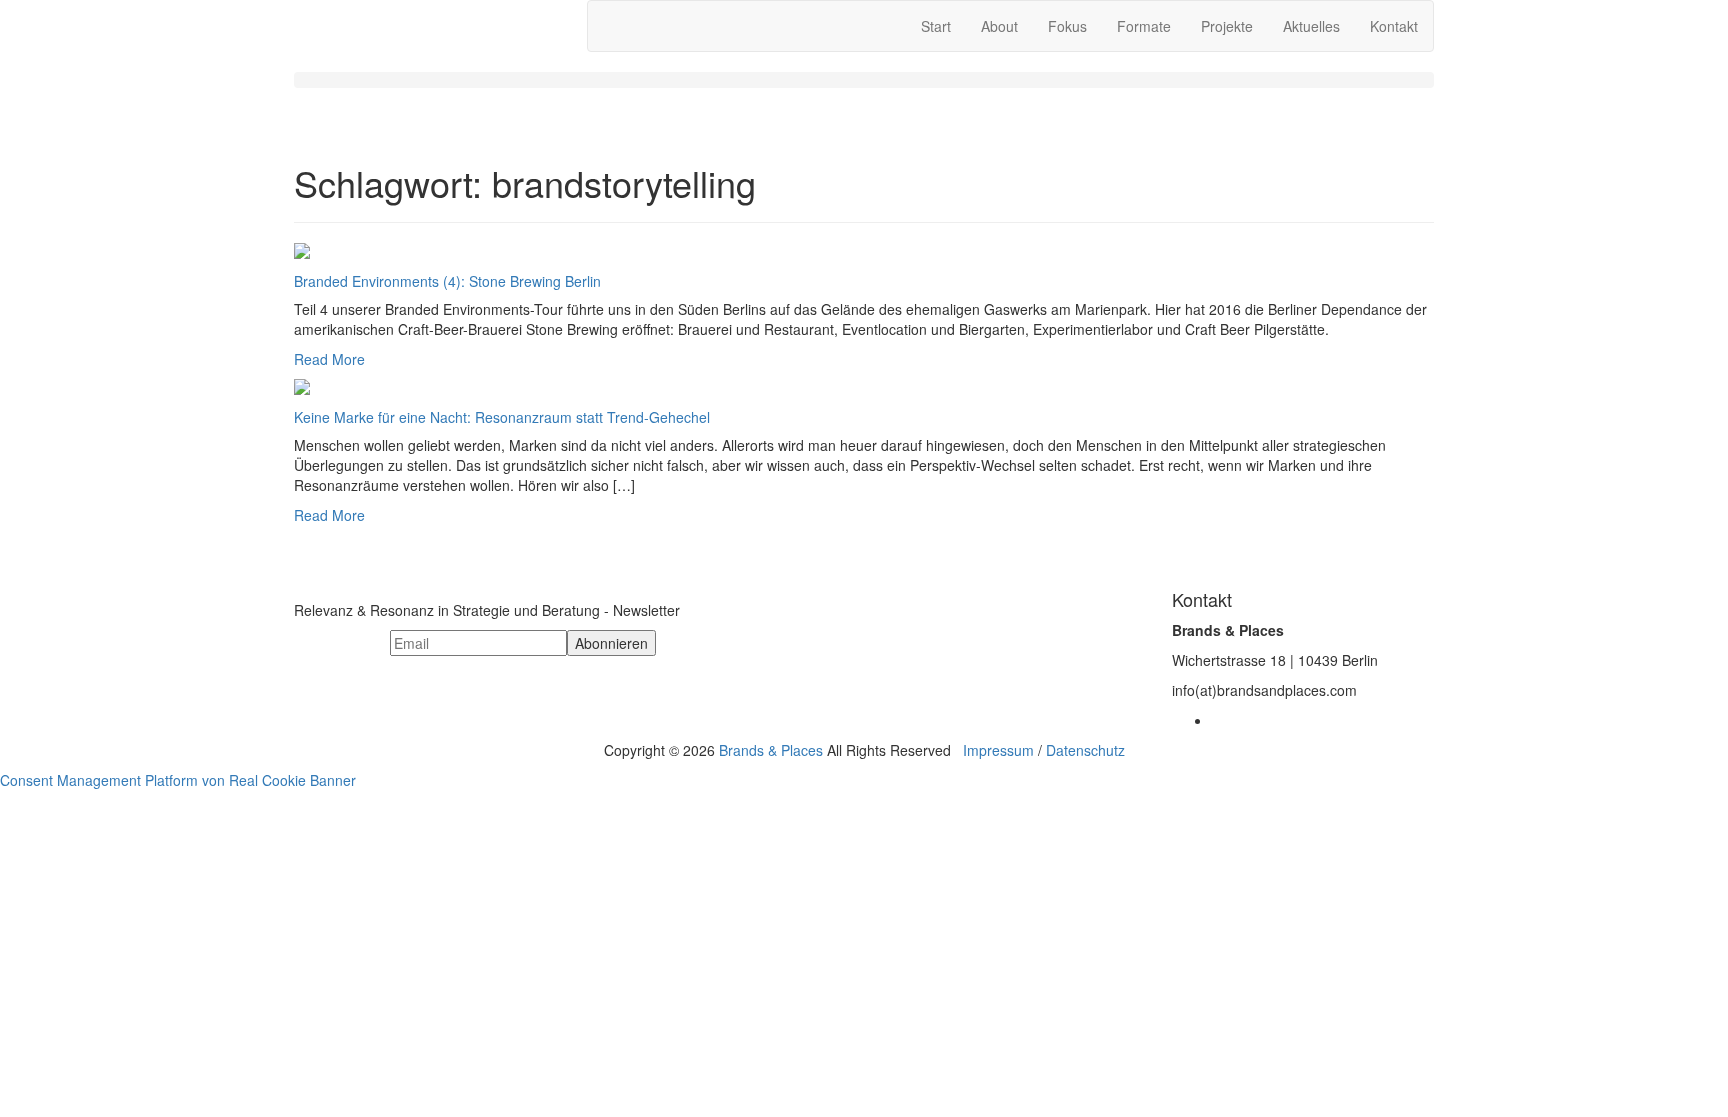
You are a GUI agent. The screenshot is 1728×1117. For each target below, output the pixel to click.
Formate (1144, 26)
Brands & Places (771, 750)
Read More (329, 359)
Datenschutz (1085, 750)
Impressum (998, 750)
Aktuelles (1311, 26)
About (999, 26)
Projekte (1227, 26)
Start (936, 26)
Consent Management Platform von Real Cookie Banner (178, 780)
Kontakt (1394, 26)
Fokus (1067, 26)
